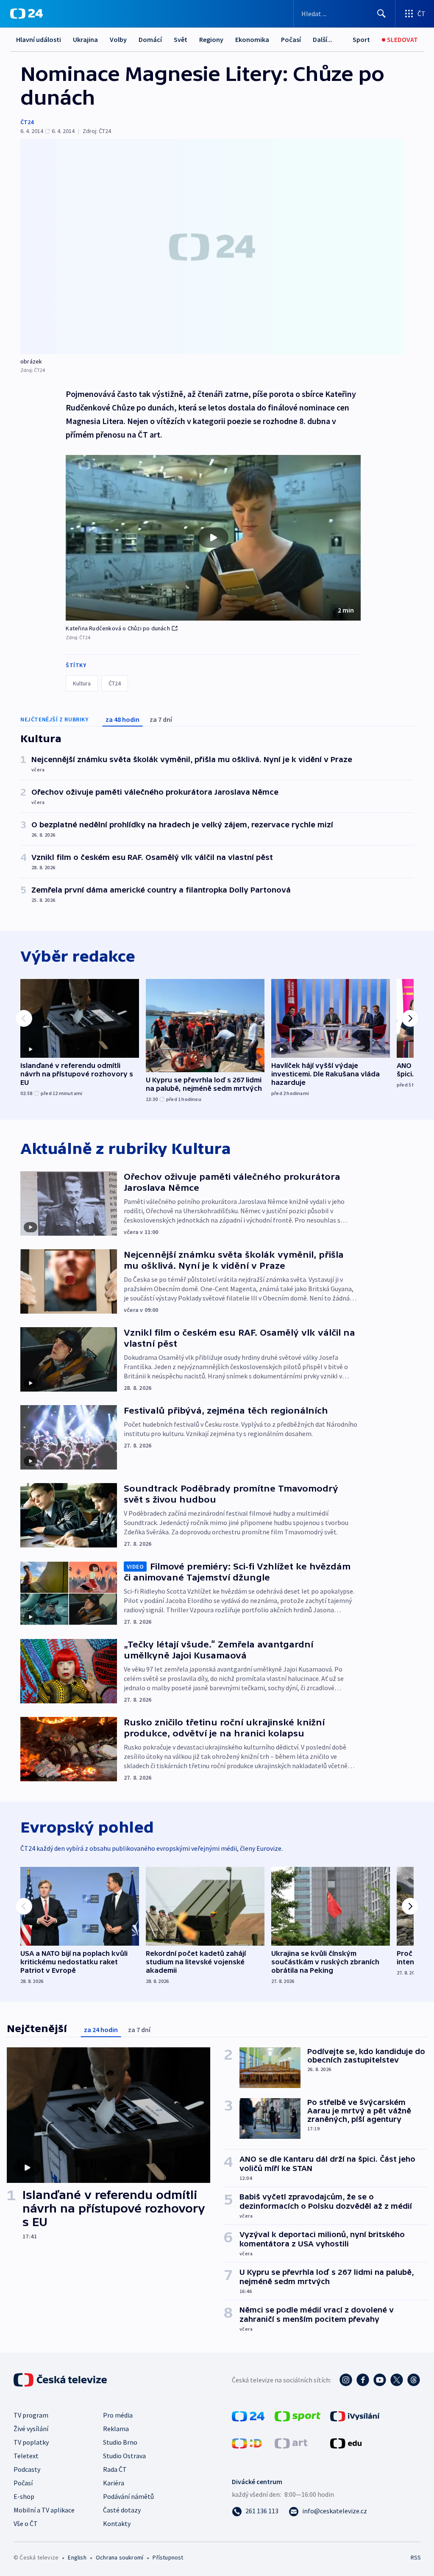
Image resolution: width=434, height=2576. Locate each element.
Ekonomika (252, 39)
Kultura (82, 683)
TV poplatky (31, 2442)
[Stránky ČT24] (248, 2415)
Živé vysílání (31, 2429)
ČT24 (27, 122)
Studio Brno (120, 2442)
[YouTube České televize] (380, 2380)
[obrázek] (212, 247)
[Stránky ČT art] (291, 2443)
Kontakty (117, 2523)
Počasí (291, 39)
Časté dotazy (122, 2510)
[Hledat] (381, 14)
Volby (118, 39)
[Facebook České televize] (363, 2380)
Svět (181, 39)
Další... (323, 39)
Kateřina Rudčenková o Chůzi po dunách (118, 628)
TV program (31, 2415)
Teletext (26, 2456)
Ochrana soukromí (120, 2557)
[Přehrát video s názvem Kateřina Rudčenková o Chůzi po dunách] (213, 538)
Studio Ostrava (124, 2456)
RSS (416, 2557)
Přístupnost (168, 2557)
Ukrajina (85, 39)
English (77, 2557)
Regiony (211, 39)
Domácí (150, 39)
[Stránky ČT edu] (346, 2443)
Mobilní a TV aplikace (44, 2510)
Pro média (118, 2415)
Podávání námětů (128, 2496)
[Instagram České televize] (346, 2380)
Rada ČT (115, 2469)
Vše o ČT (26, 2523)
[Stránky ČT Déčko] (247, 2443)
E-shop (24, 2496)
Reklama (116, 2429)
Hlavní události (39, 39)
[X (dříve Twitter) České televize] (397, 2380)
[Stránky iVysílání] (355, 2415)
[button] (213, 538)
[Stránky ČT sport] (298, 2415)
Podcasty (27, 2469)
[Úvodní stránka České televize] (61, 2380)
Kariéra (114, 2483)
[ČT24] (26, 14)
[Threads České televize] (414, 2380)
